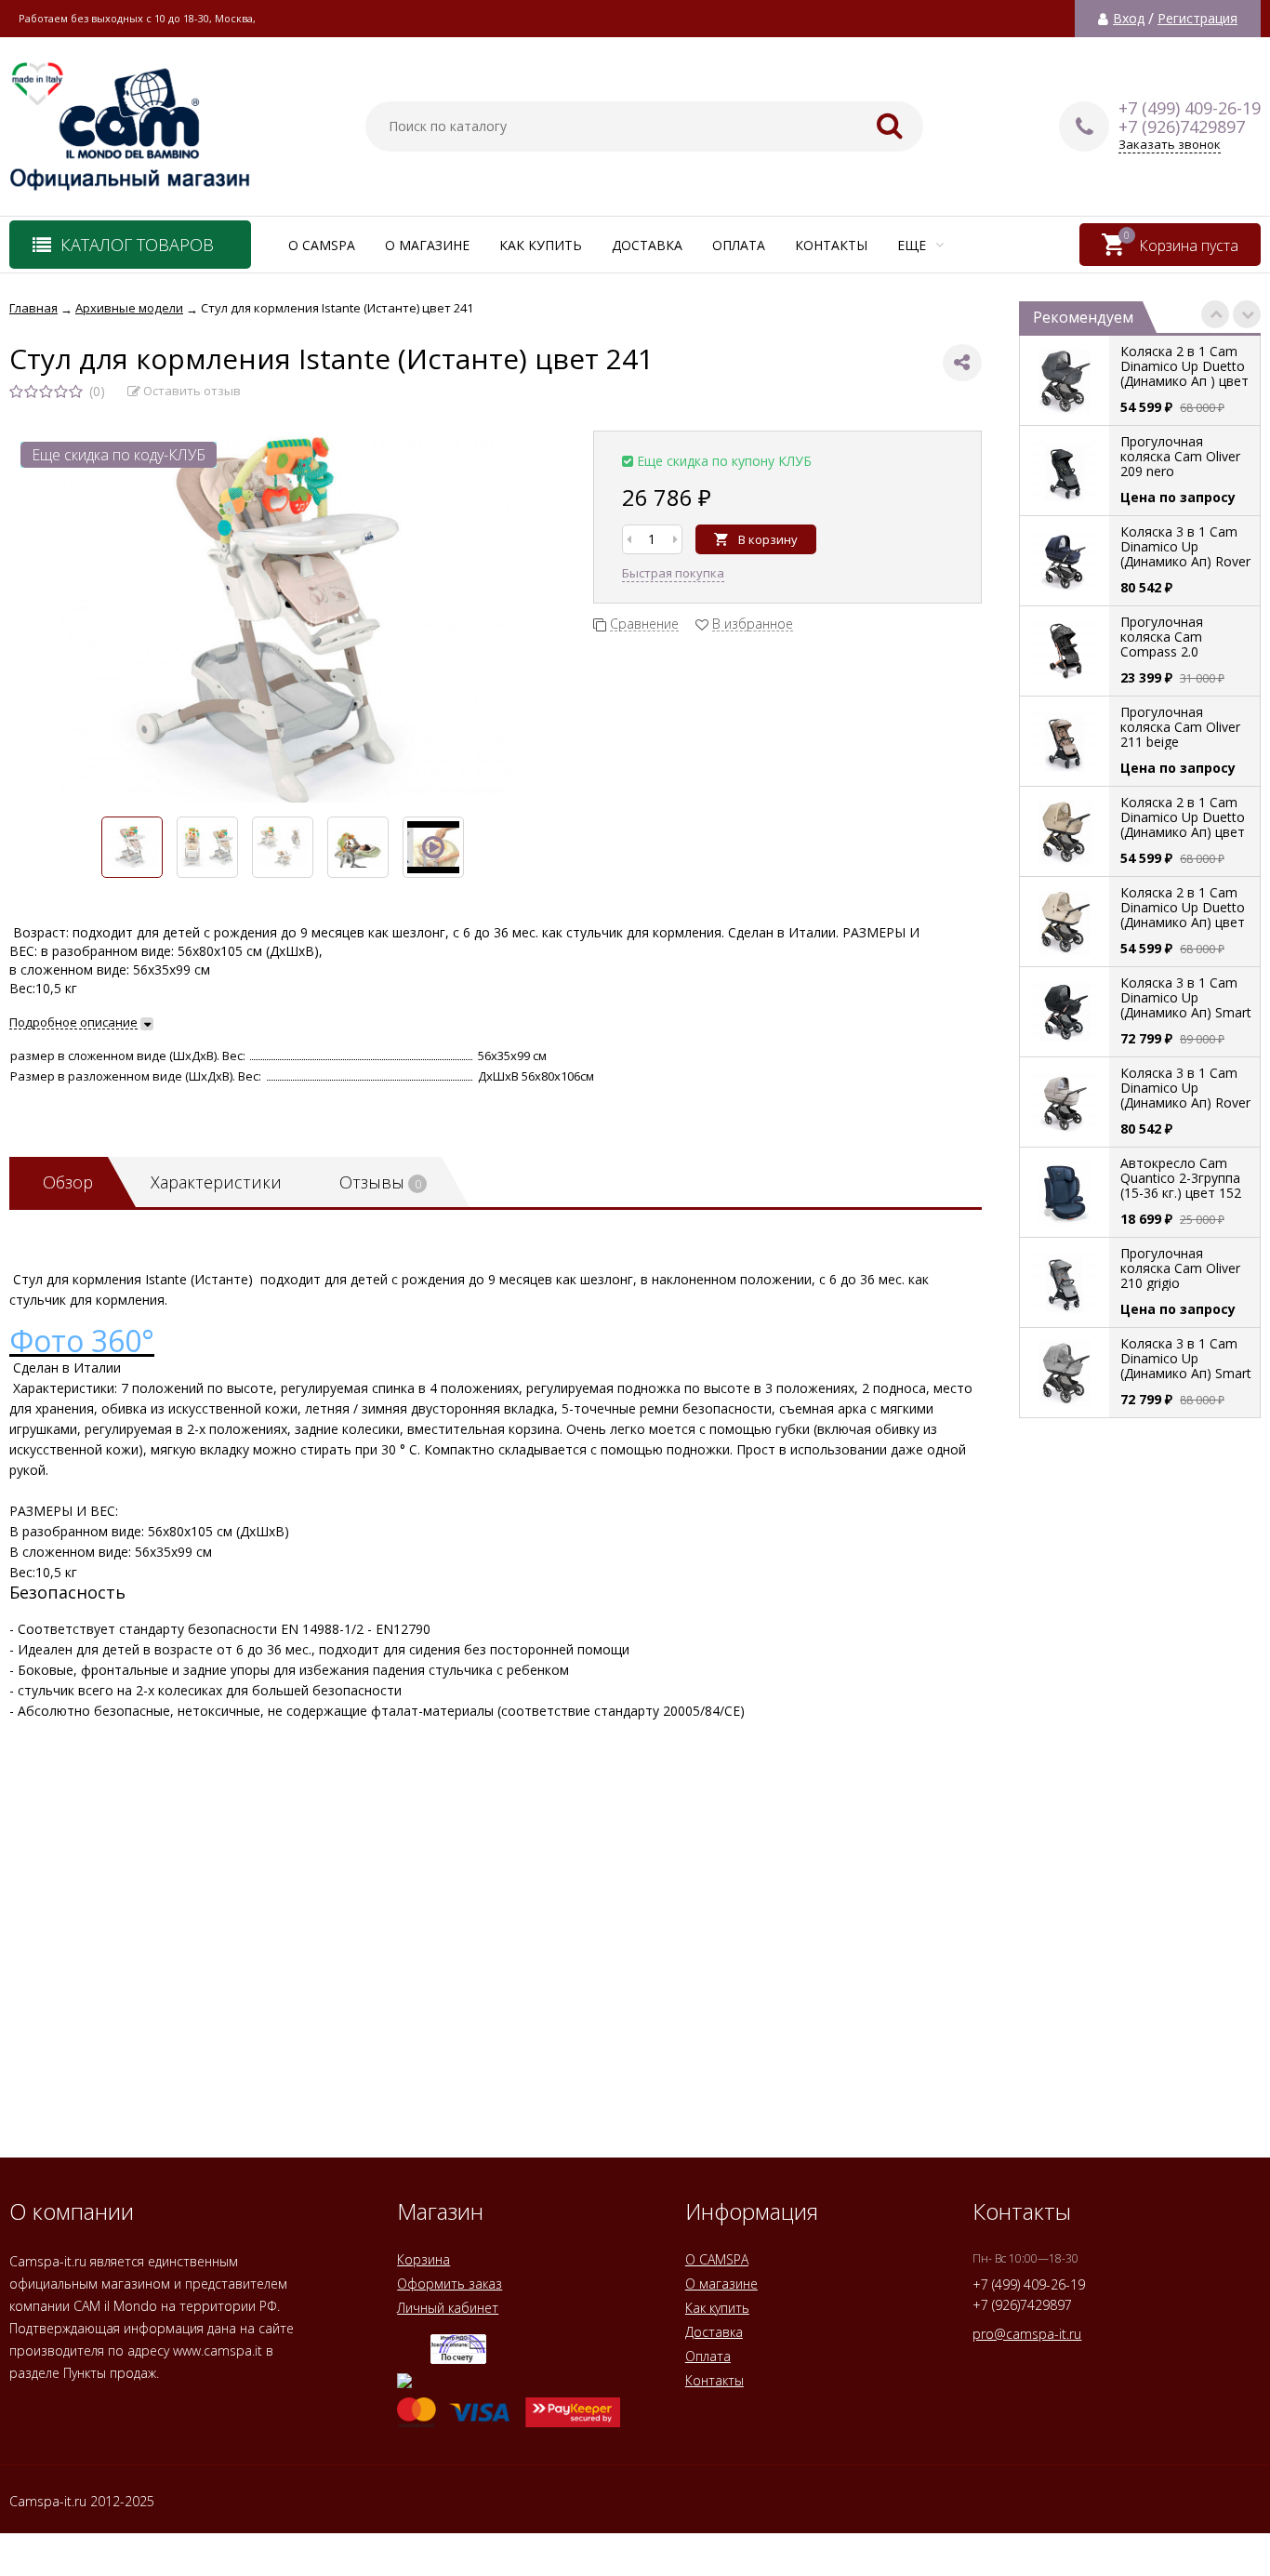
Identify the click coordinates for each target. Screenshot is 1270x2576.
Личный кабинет (448, 2308)
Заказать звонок (1170, 145)
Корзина (423, 2259)
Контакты (831, 245)
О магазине (427, 245)
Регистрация (1197, 19)
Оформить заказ (450, 2284)
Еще (913, 245)
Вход (1129, 19)
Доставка (647, 245)
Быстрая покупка (673, 573)
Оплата (739, 245)
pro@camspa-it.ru (1027, 2334)
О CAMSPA (322, 245)
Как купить (541, 245)
